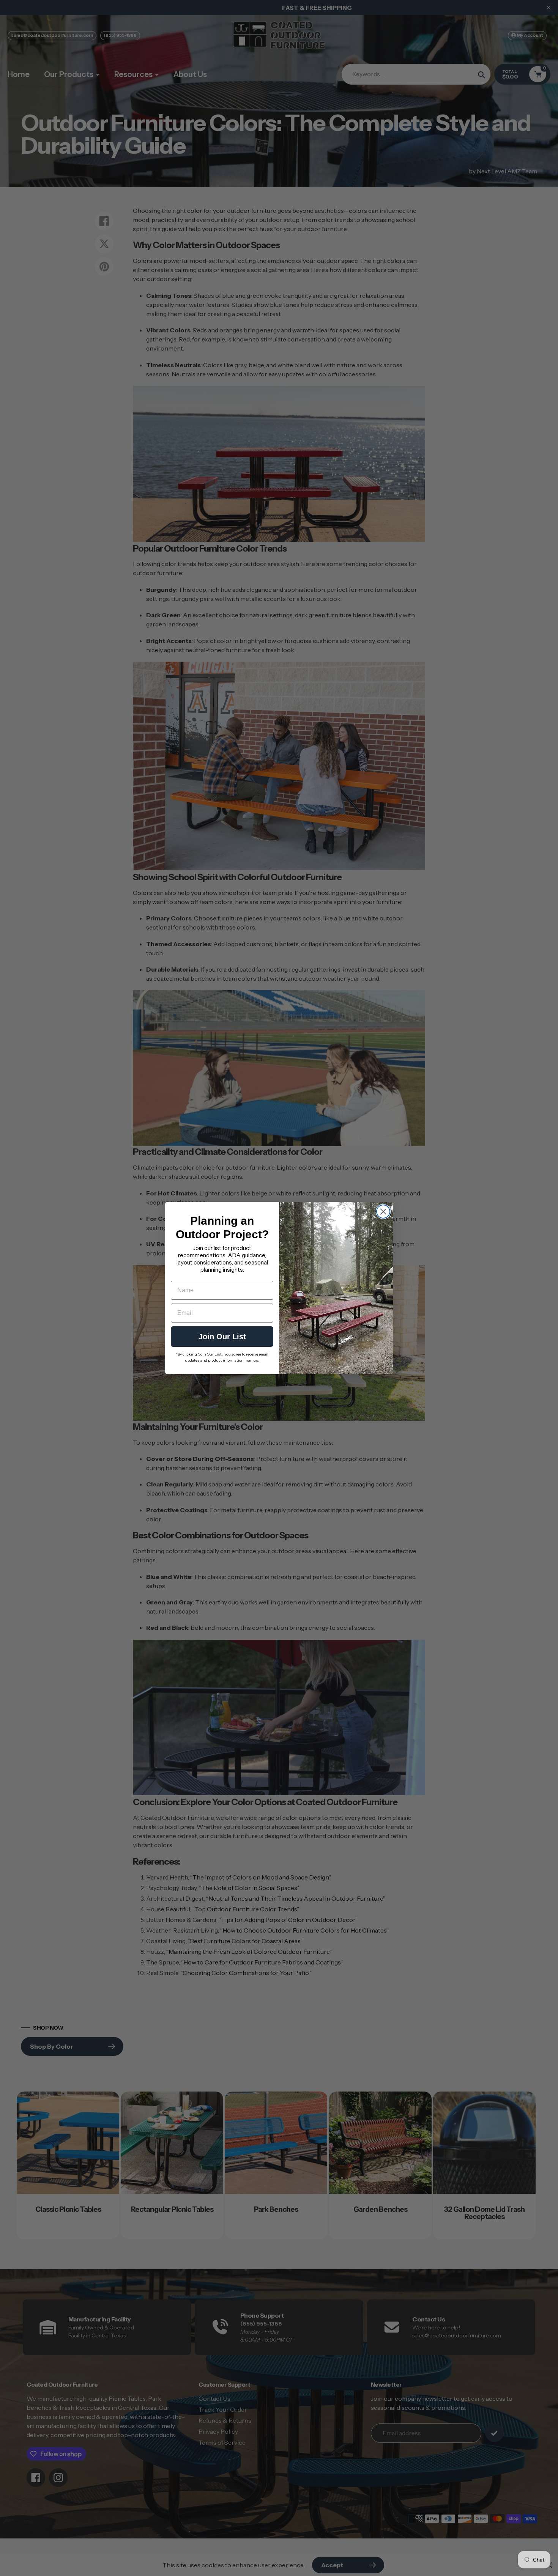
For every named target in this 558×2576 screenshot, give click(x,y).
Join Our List (222, 1337)
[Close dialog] (383, 1212)
